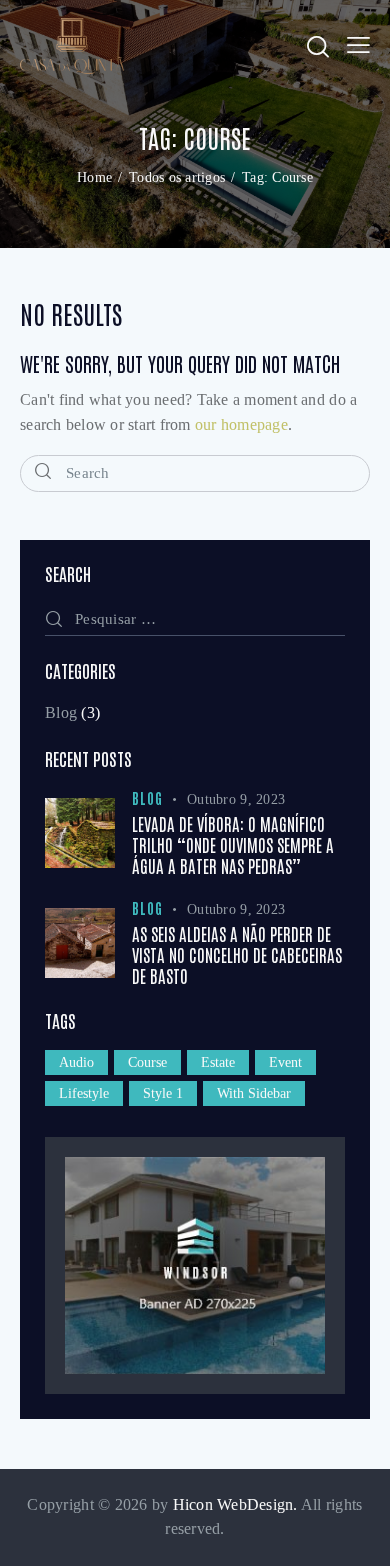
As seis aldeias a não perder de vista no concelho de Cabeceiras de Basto (237, 955)
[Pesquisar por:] (195, 618)
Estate (218, 1062)
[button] (358, 46)
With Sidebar (254, 1093)
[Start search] (43, 471)
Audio (76, 1062)
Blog (61, 712)
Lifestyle (84, 1093)
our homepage (241, 424)
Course (147, 1062)
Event (285, 1062)
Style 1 (163, 1093)
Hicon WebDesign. (235, 1504)
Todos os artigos (177, 177)
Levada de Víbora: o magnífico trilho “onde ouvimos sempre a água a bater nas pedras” (233, 845)
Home (94, 177)
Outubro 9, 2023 (236, 799)
